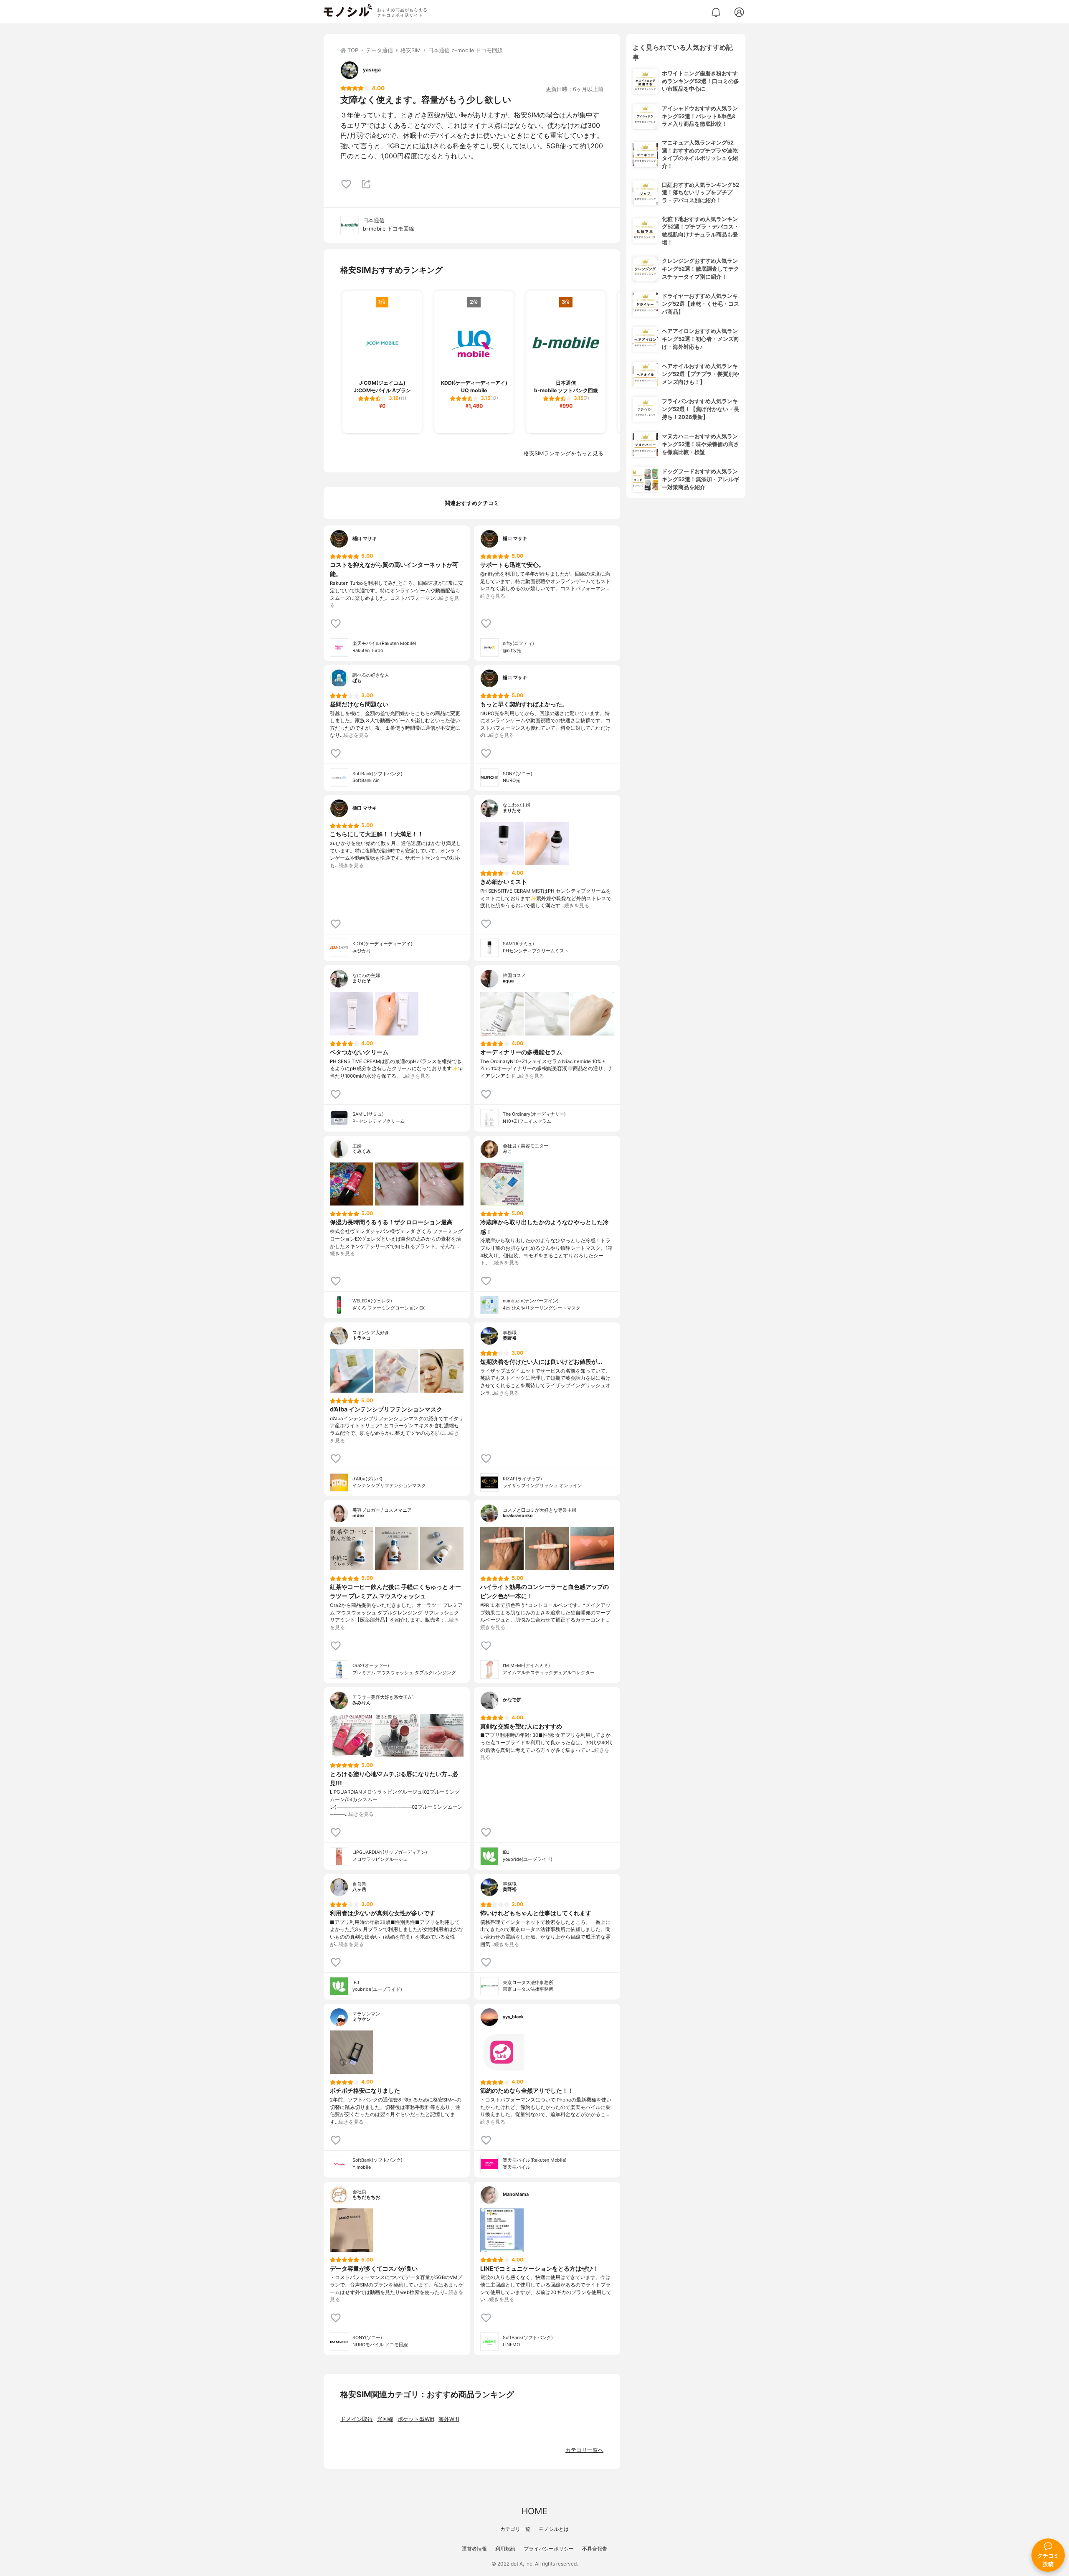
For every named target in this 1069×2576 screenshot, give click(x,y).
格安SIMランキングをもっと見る (564, 453)
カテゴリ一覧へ (584, 2450)
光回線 (385, 2419)
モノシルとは (554, 2529)
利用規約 (505, 2549)
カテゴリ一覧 (515, 2529)
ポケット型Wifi (416, 2419)
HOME (534, 2511)
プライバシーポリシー (549, 2549)
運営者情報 (474, 2549)
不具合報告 (595, 2549)
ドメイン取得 (357, 2419)
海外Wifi (449, 2419)
